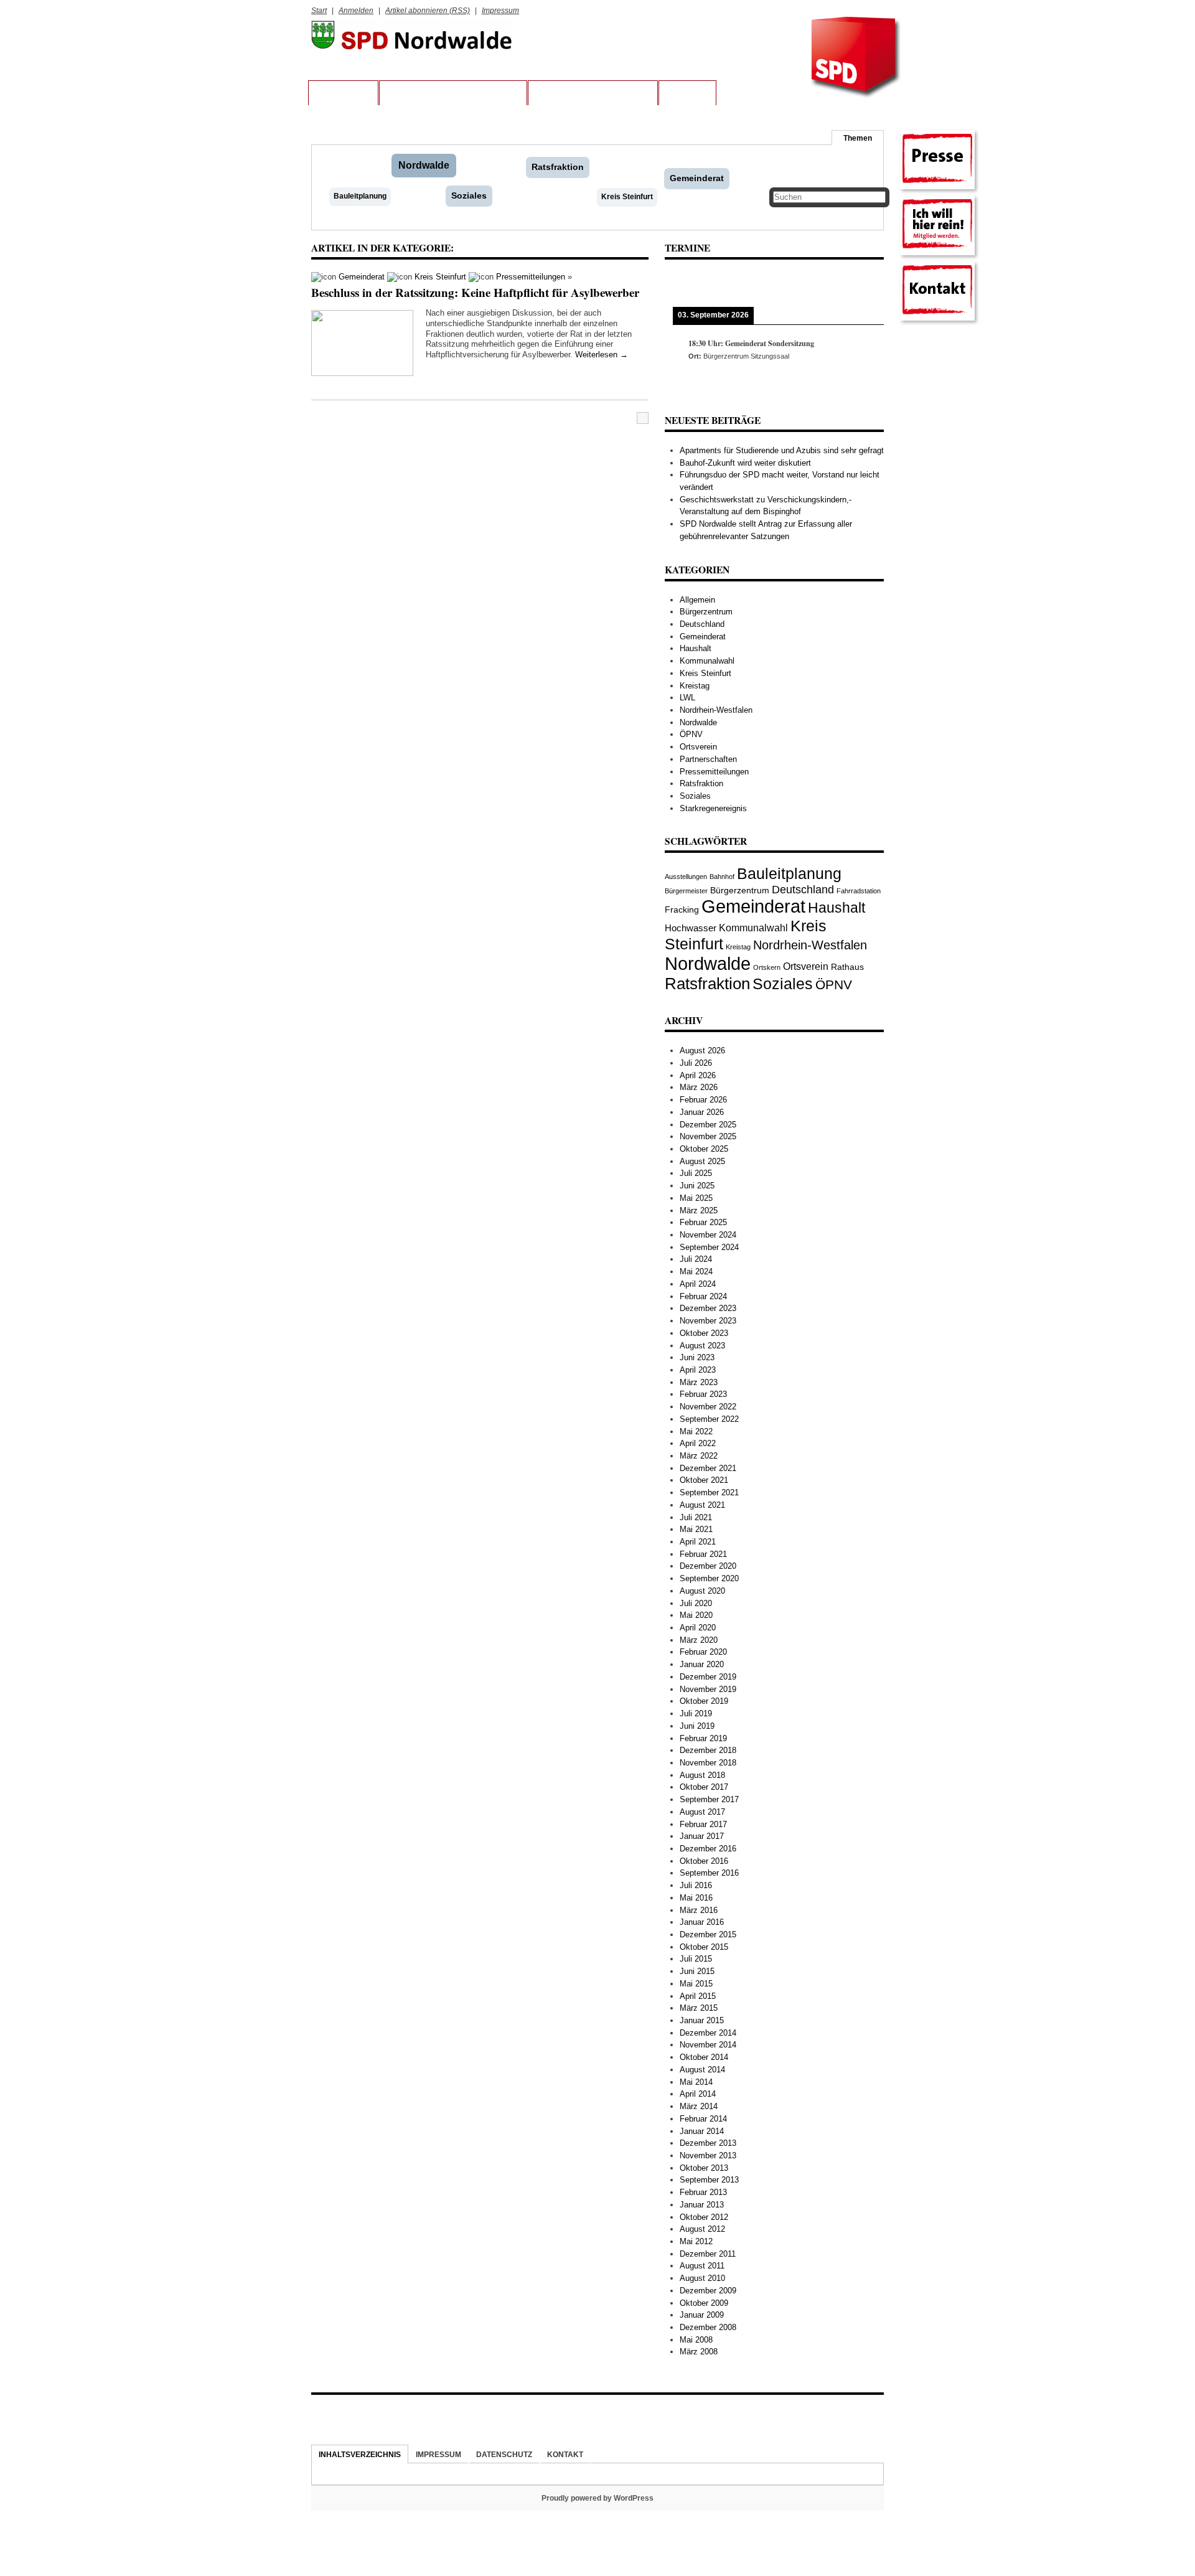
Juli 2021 (696, 1517)
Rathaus (847, 967)
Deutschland (702, 624)
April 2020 (698, 1628)
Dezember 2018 (708, 1750)
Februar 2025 (703, 1222)
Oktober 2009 (704, 2303)
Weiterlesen (602, 355)
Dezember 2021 (708, 1468)
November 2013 (708, 2155)
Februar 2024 (703, 1296)
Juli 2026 (696, 1063)
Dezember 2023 (708, 1308)
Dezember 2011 (708, 2254)
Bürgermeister (686, 891)
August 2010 (702, 2278)
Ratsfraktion (558, 167)
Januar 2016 (702, 1922)
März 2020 (699, 1640)
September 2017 (709, 1799)
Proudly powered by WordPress (597, 2498)
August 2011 (702, 2266)
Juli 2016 (696, 1885)
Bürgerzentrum (706, 612)
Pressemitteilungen (531, 277)
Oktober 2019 (704, 1701)
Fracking (682, 910)
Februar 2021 (703, 1554)
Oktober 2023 (704, 1333)
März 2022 (699, 1456)
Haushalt (696, 648)
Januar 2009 (702, 2315)
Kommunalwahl (707, 661)
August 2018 (702, 1775)
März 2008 (699, 2352)
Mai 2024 (696, 1272)
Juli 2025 (696, 1173)
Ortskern (767, 967)
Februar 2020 (703, 1652)
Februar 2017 (703, 1824)
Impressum (500, 10)
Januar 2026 (702, 1112)
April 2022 (698, 1443)
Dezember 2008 (708, 2327)
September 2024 (709, 1247)
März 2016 (699, 1910)
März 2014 (699, 2106)
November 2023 (708, 1321)
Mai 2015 (696, 1984)
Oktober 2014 (704, 2057)
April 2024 (698, 1284)
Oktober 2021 (704, 1480)
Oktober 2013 (704, 2168)
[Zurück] (687, 283)
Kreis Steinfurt (627, 197)
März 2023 (699, 1382)
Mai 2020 (696, 1615)
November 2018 (708, 1763)
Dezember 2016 (708, 1849)
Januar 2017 (702, 1836)
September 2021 (709, 1492)
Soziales (469, 195)
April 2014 (698, 2094)
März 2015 (699, 2008)
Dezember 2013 (708, 2143)
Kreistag (695, 686)
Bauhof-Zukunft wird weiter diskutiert (745, 463)
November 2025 (708, 1136)
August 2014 (702, 2070)
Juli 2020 (696, 1603)
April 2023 (698, 1370)
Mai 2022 (696, 1431)
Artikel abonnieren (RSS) (428, 10)
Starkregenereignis (713, 808)
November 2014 (708, 2045)
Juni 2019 (697, 1726)
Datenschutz (504, 2454)
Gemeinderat (697, 178)
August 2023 (702, 1346)
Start (319, 10)
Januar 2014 (702, 2131)
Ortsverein (698, 747)
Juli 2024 (696, 1259)
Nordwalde (424, 165)
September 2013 (709, 2180)
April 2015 (698, 1996)
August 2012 (702, 2229)
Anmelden (356, 10)
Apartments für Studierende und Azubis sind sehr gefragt (782, 450)
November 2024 (708, 1235)
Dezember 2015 (708, 1934)
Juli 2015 (696, 1959)
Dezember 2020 (708, 1566)
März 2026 (699, 1087)
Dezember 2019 (708, 1677)
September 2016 (709, 1873)
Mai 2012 (696, 2241)
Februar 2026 (703, 1100)
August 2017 (702, 1812)
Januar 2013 (702, 2205)
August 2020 (702, 1591)
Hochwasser (691, 928)
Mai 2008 (696, 2340)
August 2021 (702, 1505)
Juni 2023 (697, 1357)
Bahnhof (722, 877)
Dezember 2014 (708, 2033)
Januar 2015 (702, 2020)
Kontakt (687, 93)
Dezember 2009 (708, 2291)
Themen (858, 138)
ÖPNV (691, 734)
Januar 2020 (702, 1664)
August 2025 (702, 1161)
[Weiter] (862, 283)
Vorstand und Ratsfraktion (453, 93)
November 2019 (708, 1689)
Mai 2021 (696, 1529)
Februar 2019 (703, 1738)
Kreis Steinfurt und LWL (593, 93)
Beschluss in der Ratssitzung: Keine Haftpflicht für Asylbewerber (475, 292)
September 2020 (709, 1578)
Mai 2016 (696, 1898)
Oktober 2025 (704, 1149)
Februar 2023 (703, 1394)
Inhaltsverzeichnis (360, 2454)
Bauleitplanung (360, 196)
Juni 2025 (697, 1186)
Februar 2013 (703, 2192)
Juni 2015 (697, 1971)
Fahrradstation (859, 891)
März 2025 (699, 1210)
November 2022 (708, 1407)
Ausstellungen (686, 877)
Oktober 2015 (704, 1947)
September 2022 (709, 1419)
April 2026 (698, 1075)
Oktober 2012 (704, 2217)
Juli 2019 (696, 1713)
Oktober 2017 (704, 1787)
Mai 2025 (696, 1198)
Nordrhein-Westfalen (716, 710)
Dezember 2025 (708, 1125)
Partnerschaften (708, 759)
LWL (687, 698)
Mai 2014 (696, 2082)
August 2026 (702, 1051)
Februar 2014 (703, 2119)
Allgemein (697, 600)
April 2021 (698, 1542)
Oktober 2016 (704, 1861)
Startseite (343, 93)
